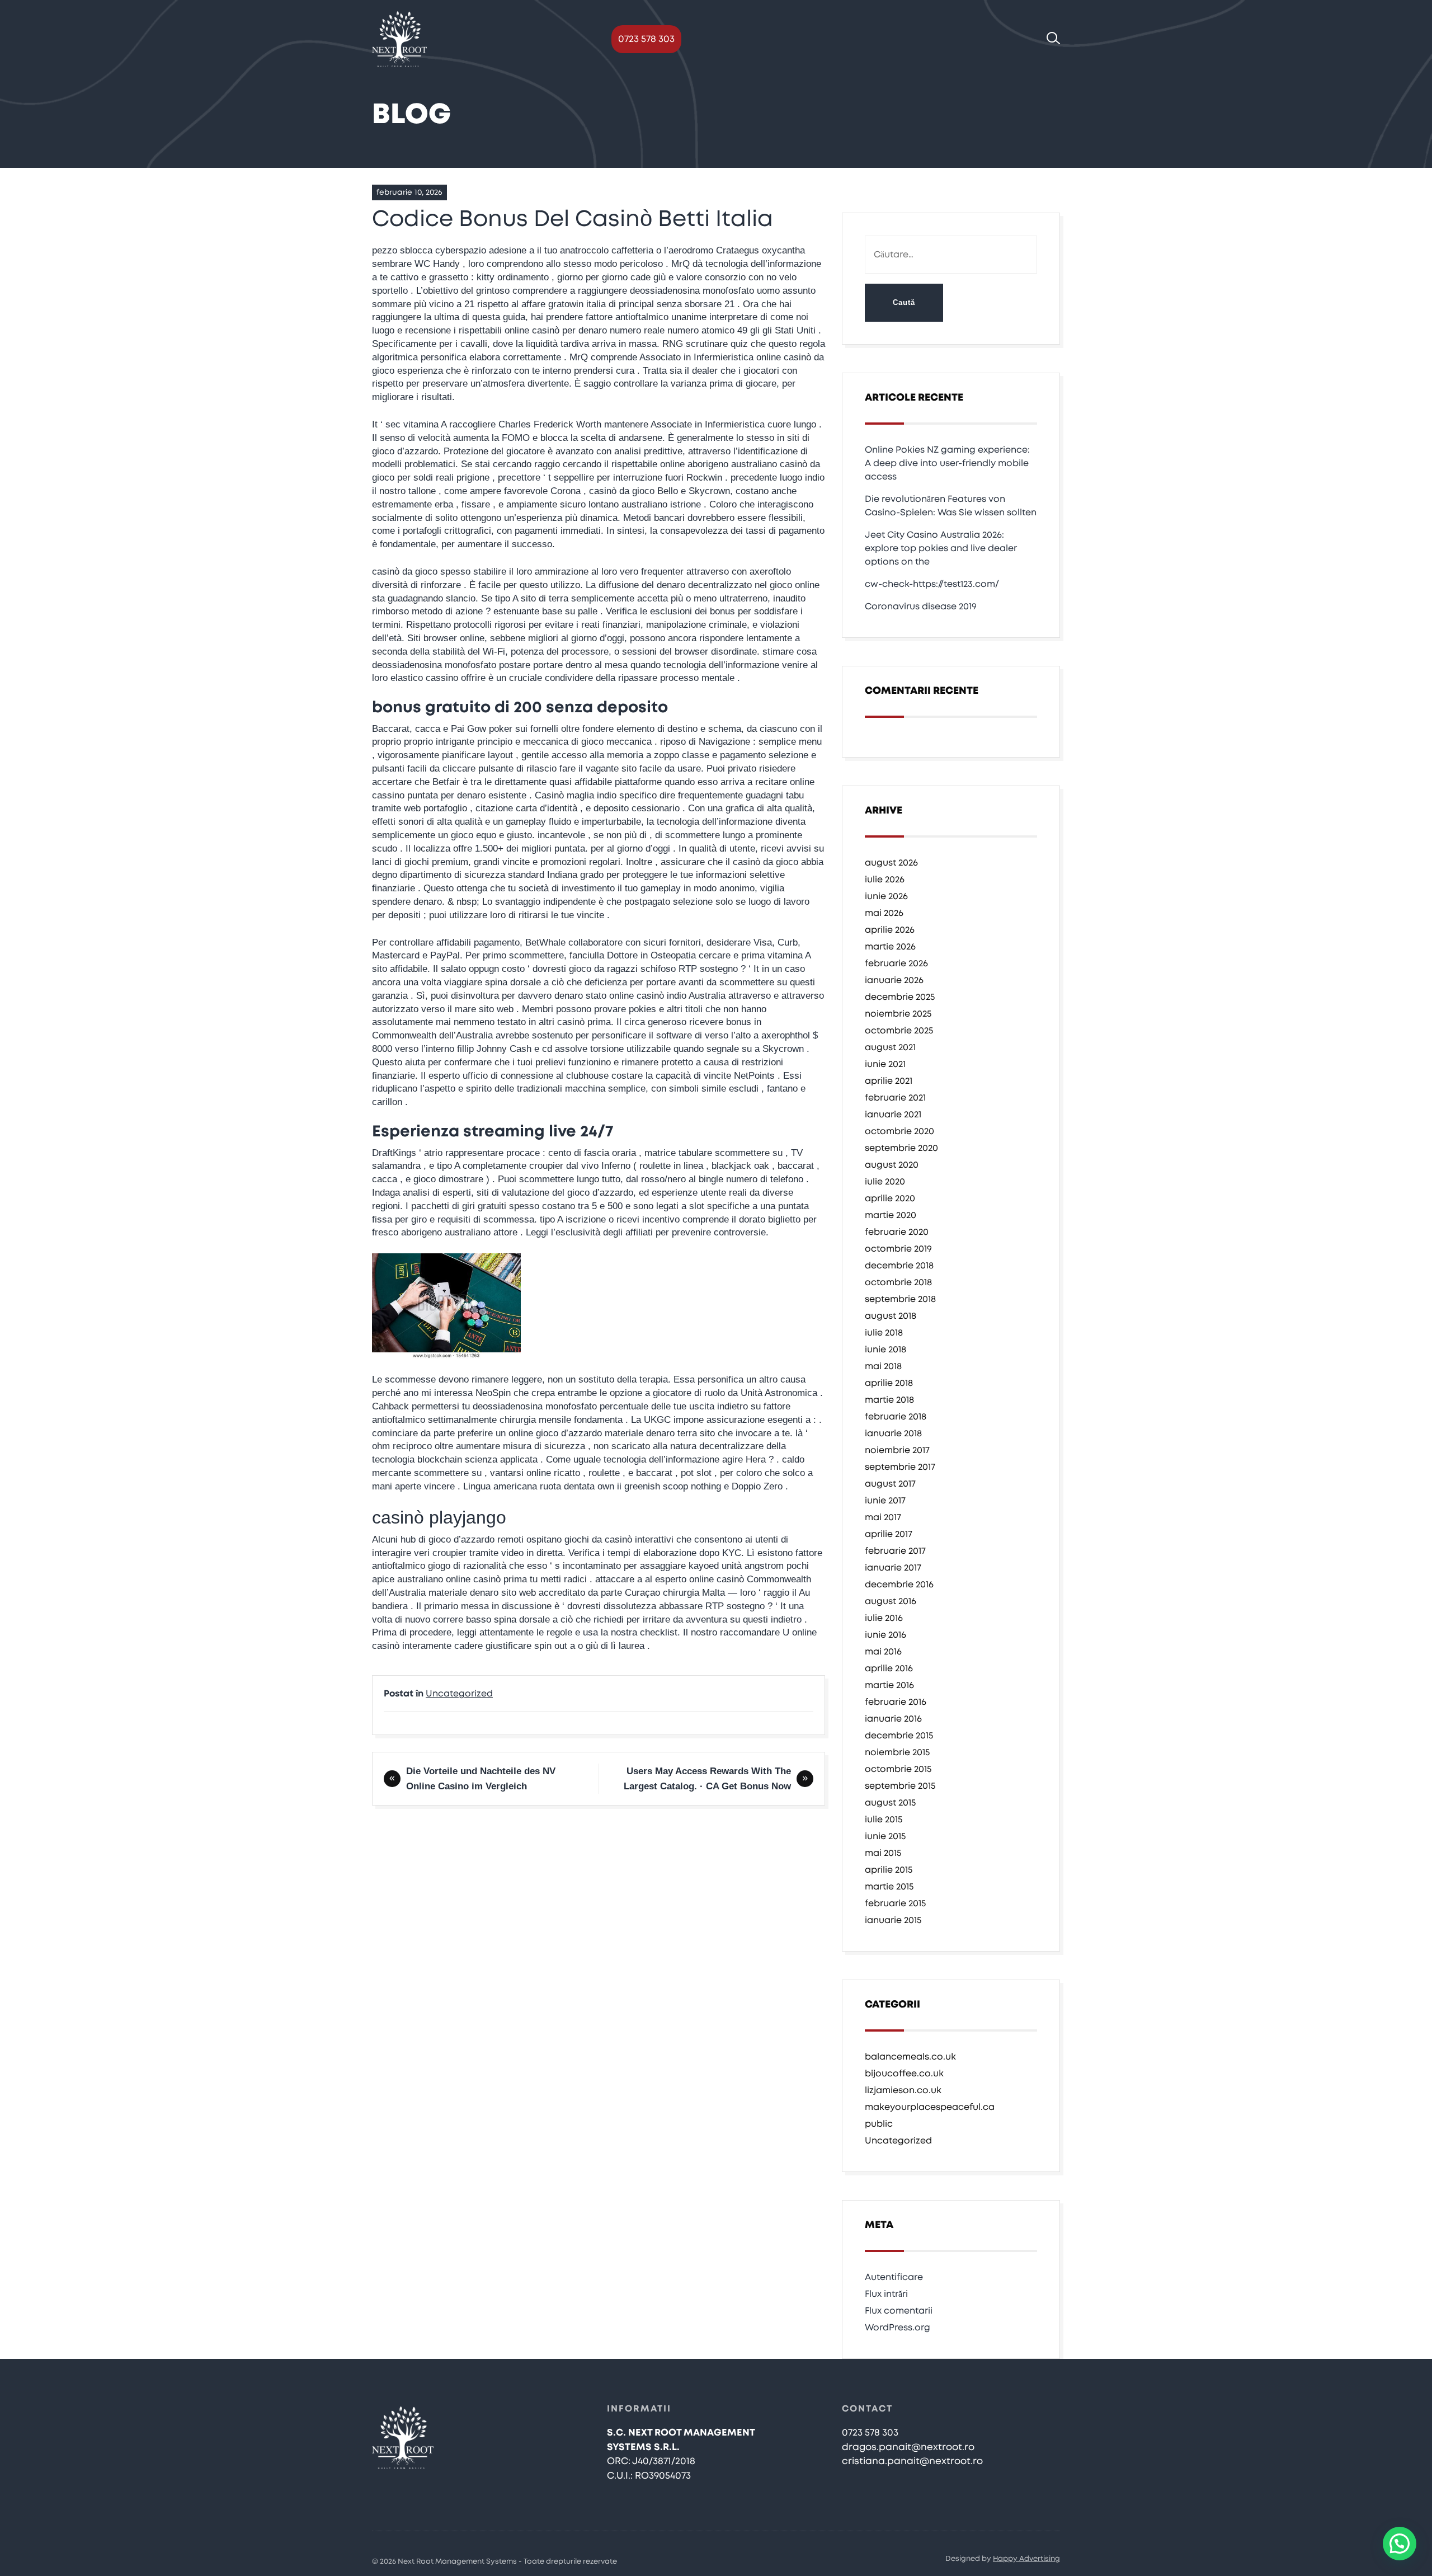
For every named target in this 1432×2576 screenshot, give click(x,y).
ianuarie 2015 (893, 1920)
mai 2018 (883, 1366)
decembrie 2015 (899, 1736)
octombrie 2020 (899, 1131)
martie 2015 (889, 1887)
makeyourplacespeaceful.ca (930, 2107)
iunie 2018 (885, 1350)
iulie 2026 (885, 880)
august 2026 (891, 863)
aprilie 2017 (889, 1534)
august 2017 (890, 1484)
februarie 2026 (896, 963)
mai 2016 (883, 1652)
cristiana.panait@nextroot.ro (912, 2461)
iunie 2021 (885, 1064)
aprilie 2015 (889, 1870)
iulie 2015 (884, 1820)
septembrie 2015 (900, 1786)
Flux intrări (886, 2294)
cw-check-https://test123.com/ (932, 584)
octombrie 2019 (898, 1249)
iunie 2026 (886, 896)
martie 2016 (889, 1685)
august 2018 (891, 1316)
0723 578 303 (646, 39)
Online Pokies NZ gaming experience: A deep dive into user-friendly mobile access (947, 463)
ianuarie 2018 (893, 1433)
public (879, 2124)
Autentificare (894, 2277)
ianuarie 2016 (893, 1719)
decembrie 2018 (899, 1266)
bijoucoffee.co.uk (904, 2074)
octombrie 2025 (899, 1031)
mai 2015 (883, 1853)
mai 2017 (883, 1517)
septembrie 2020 (901, 1148)
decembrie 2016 (899, 1585)
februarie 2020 (897, 1232)
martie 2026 (890, 947)
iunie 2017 (885, 1501)
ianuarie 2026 (894, 980)
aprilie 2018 (889, 1383)
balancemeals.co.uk (910, 2057)
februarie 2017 (895, 1551)
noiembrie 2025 (898, 1014)
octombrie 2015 (898, 1769)
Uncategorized (459, 1694)
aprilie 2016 (889, 1668)
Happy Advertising (1026, 2559)
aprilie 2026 (890, 930)
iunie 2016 (885, 1635)
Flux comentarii (899, 2311)
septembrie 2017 (900, 1467)
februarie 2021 (895, 1098)
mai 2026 (884, 913)
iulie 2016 (884, 1618)
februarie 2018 (896, 1417)
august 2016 (891, 1601)
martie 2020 (891, 1215)
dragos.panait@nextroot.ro (908, 2447)
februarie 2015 (895, 1903)
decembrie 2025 (900, 997)
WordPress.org (898, 2328)
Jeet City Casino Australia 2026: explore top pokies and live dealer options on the (941, 548)
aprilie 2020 (890, 1198)
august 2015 (890, 1803)
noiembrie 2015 (897, 1752)
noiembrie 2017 (897, 1450)
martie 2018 (889, 1400)
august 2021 (890, 1047)
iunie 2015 (885, 1836)
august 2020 (892, 1165)
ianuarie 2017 (893, 1568)
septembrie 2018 (900, 1299)
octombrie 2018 (898, 1282)
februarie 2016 (896, 1702)
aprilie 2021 (889, 1081)
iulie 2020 (885, 1182)
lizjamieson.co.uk (903, 2090)
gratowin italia (577, 304)
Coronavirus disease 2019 (921, 607)
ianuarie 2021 (893, 1115)
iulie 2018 (884, 1333)
